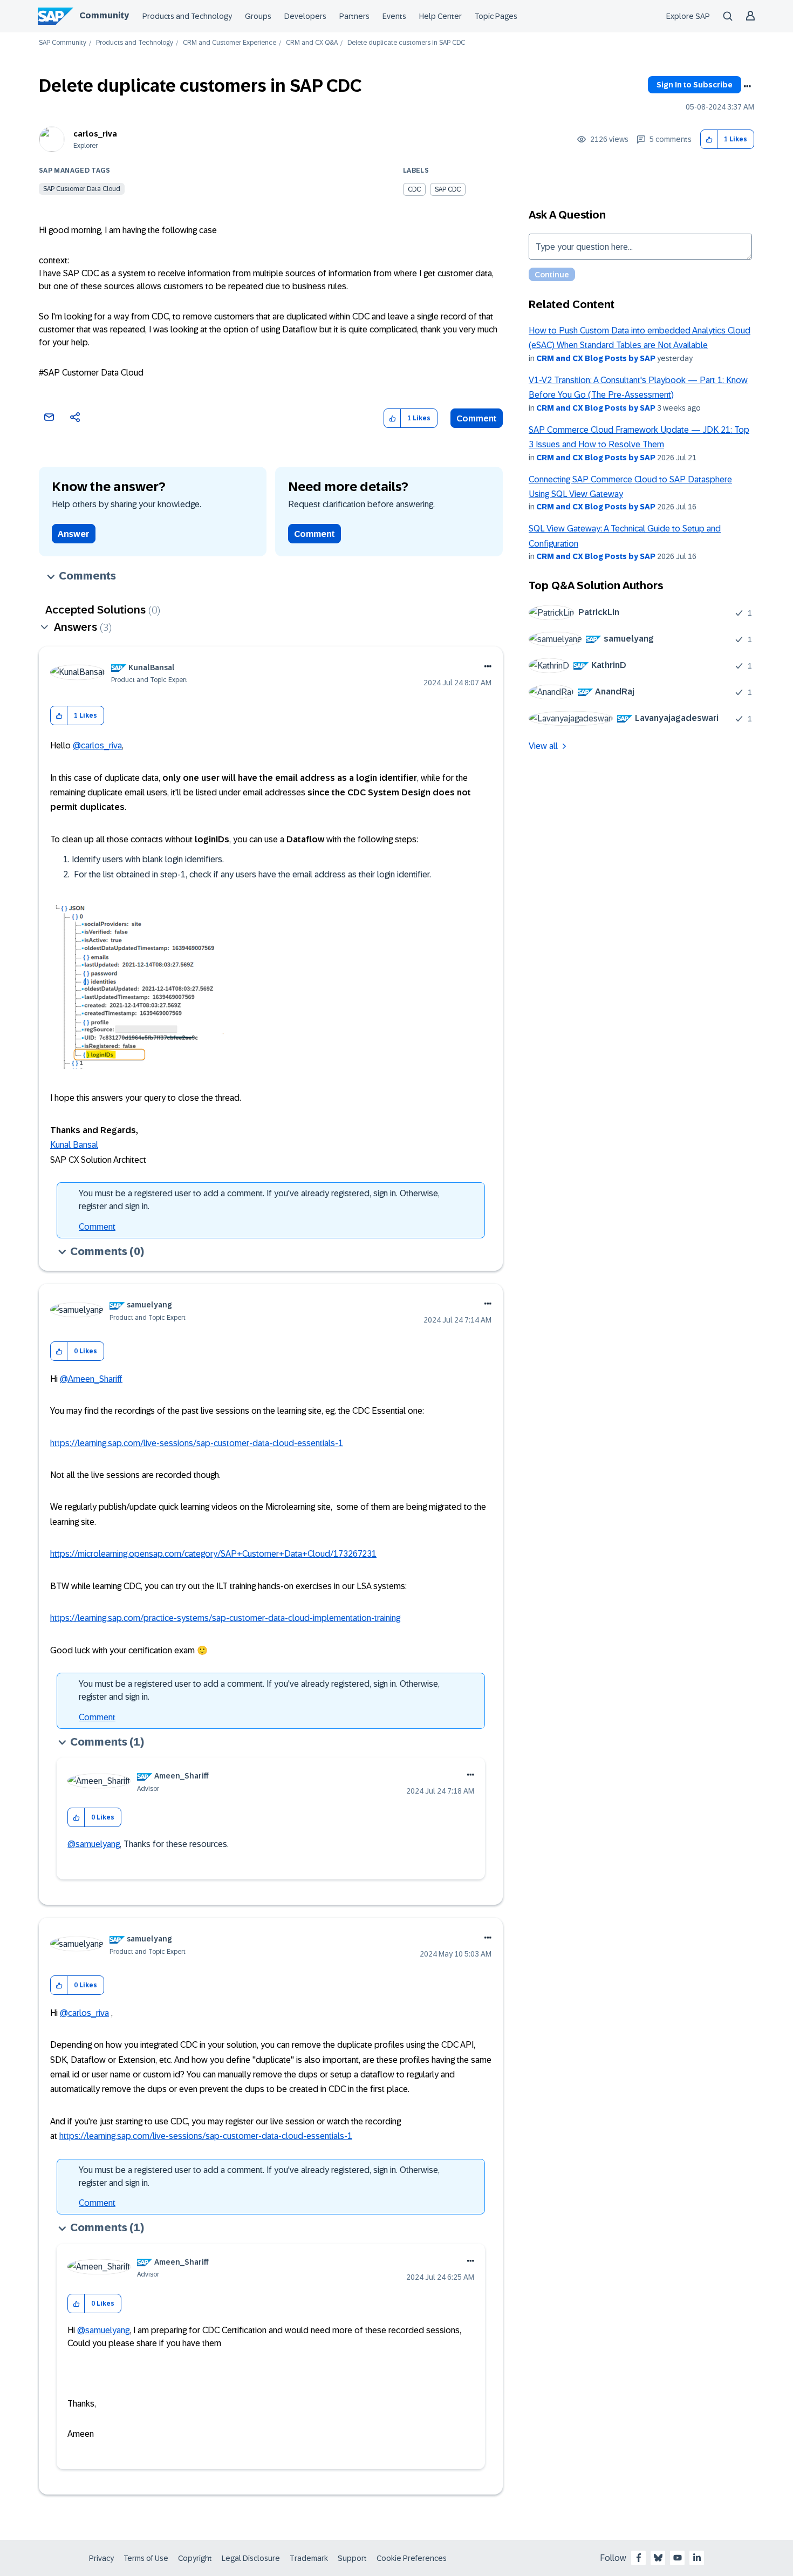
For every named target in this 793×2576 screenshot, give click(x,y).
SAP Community (63, 43)
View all (543, 746)
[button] (709, 139)
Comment (477, 418)
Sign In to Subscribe (695, 85)
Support (352, 2558)
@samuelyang (94, 1844)
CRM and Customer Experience (230, 43)
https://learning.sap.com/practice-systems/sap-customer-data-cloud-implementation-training (225, 1618)
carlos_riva (95, 134)
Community (104, 15)
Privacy (101, 2558)
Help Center (440, 16)
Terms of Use (146, 2558)
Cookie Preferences (412, 2558)
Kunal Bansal (74, 1145)
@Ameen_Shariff (91, 1379)
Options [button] (747, 86)
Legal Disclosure (251, 2558)
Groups (258, 16)
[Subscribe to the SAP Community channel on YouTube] (678, 2558)
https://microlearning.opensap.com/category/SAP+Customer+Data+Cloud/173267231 (213, 1554)
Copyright (195, 2558)
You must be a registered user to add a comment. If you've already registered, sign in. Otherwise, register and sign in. (259, 1200)
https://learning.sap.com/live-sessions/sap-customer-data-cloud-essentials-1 (197, 1443)
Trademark (309, 2558)
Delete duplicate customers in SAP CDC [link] (406, 43)
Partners (354, 16)
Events (394, 16)
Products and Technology (187, 16)
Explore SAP (688, 16)
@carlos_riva (97, 745)
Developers (305, 16)
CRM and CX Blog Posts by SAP (596, 358)
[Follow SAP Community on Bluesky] (658, 2558)
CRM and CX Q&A (312, 43)
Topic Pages (496, 16)
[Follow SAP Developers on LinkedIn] (697, 2558)
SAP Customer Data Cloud (82, 189)
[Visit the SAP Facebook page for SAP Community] (639, 2558)
